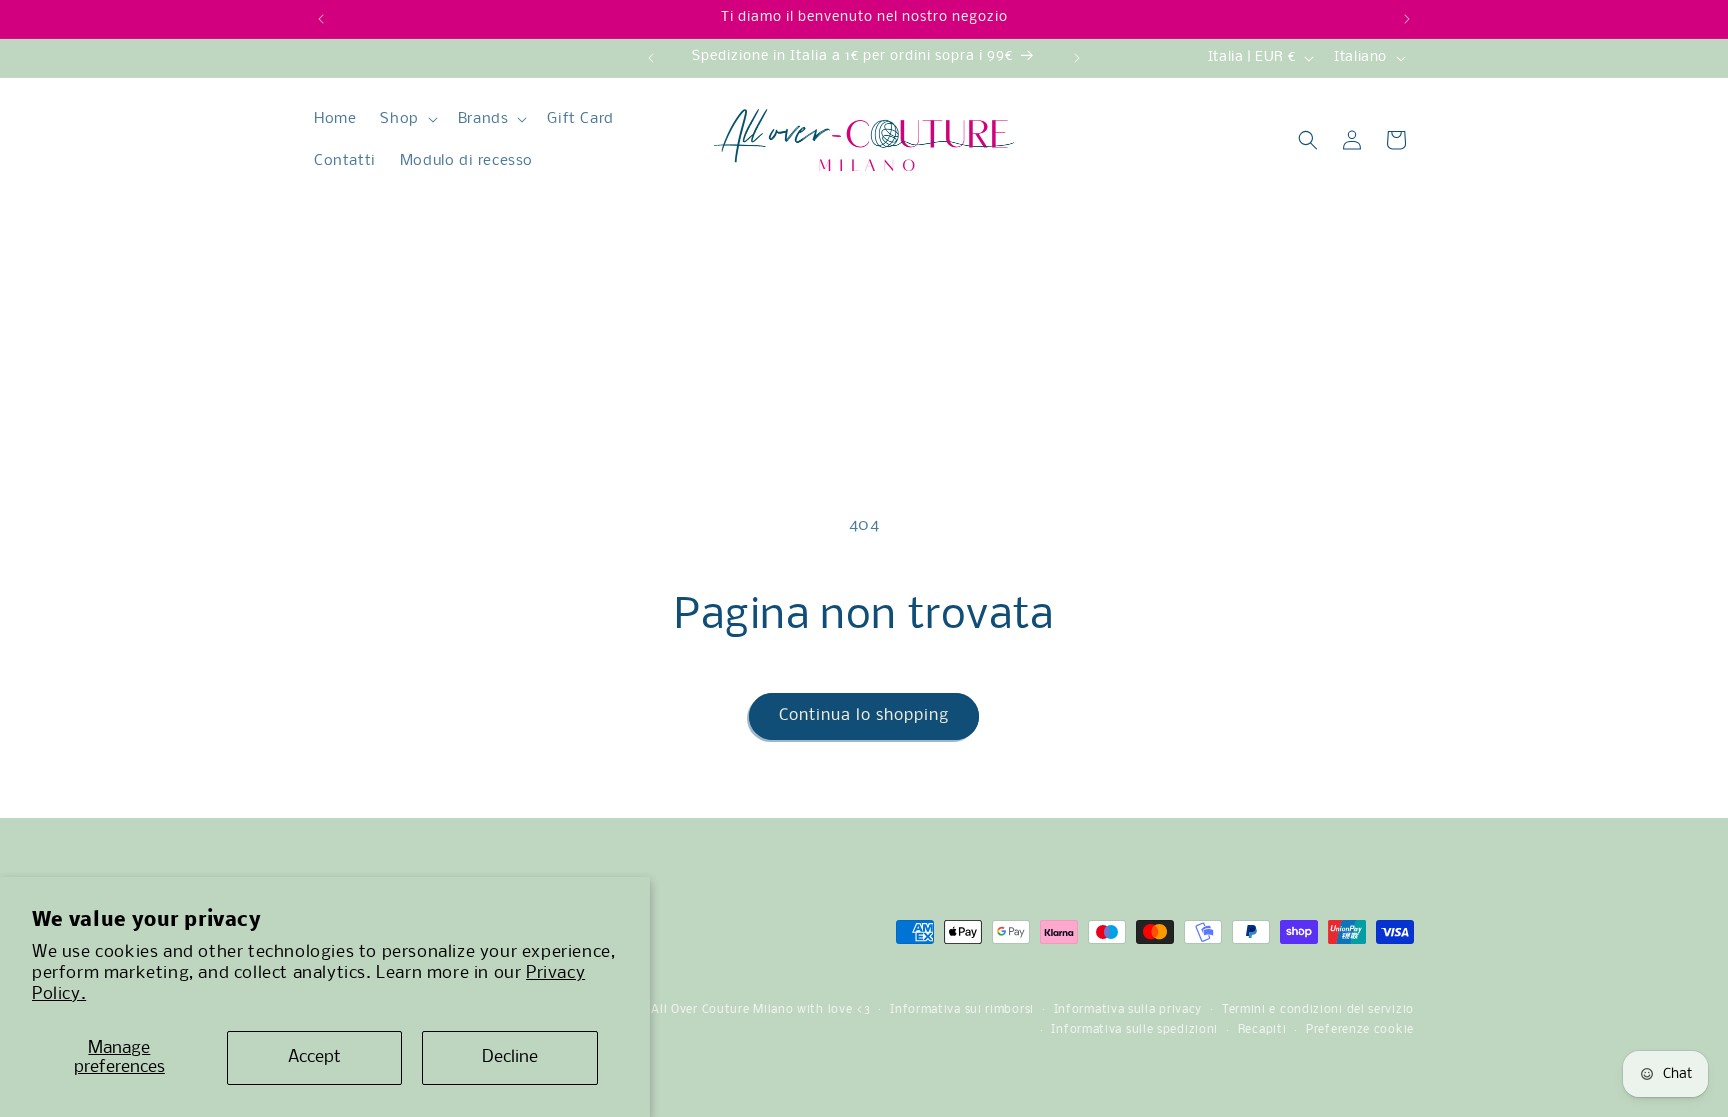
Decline (510, 1057)
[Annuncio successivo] (1407, 19)
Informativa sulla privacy (1128, 1010)
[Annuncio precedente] (321, 19)
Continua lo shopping (864, 715)
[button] (406, 119)
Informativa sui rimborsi (962, 1010)
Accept (314, 1057)
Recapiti (1262, 1030)
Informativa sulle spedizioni (1134, 1030)
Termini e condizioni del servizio (1318, 1010)
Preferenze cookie (1360, 1030)
